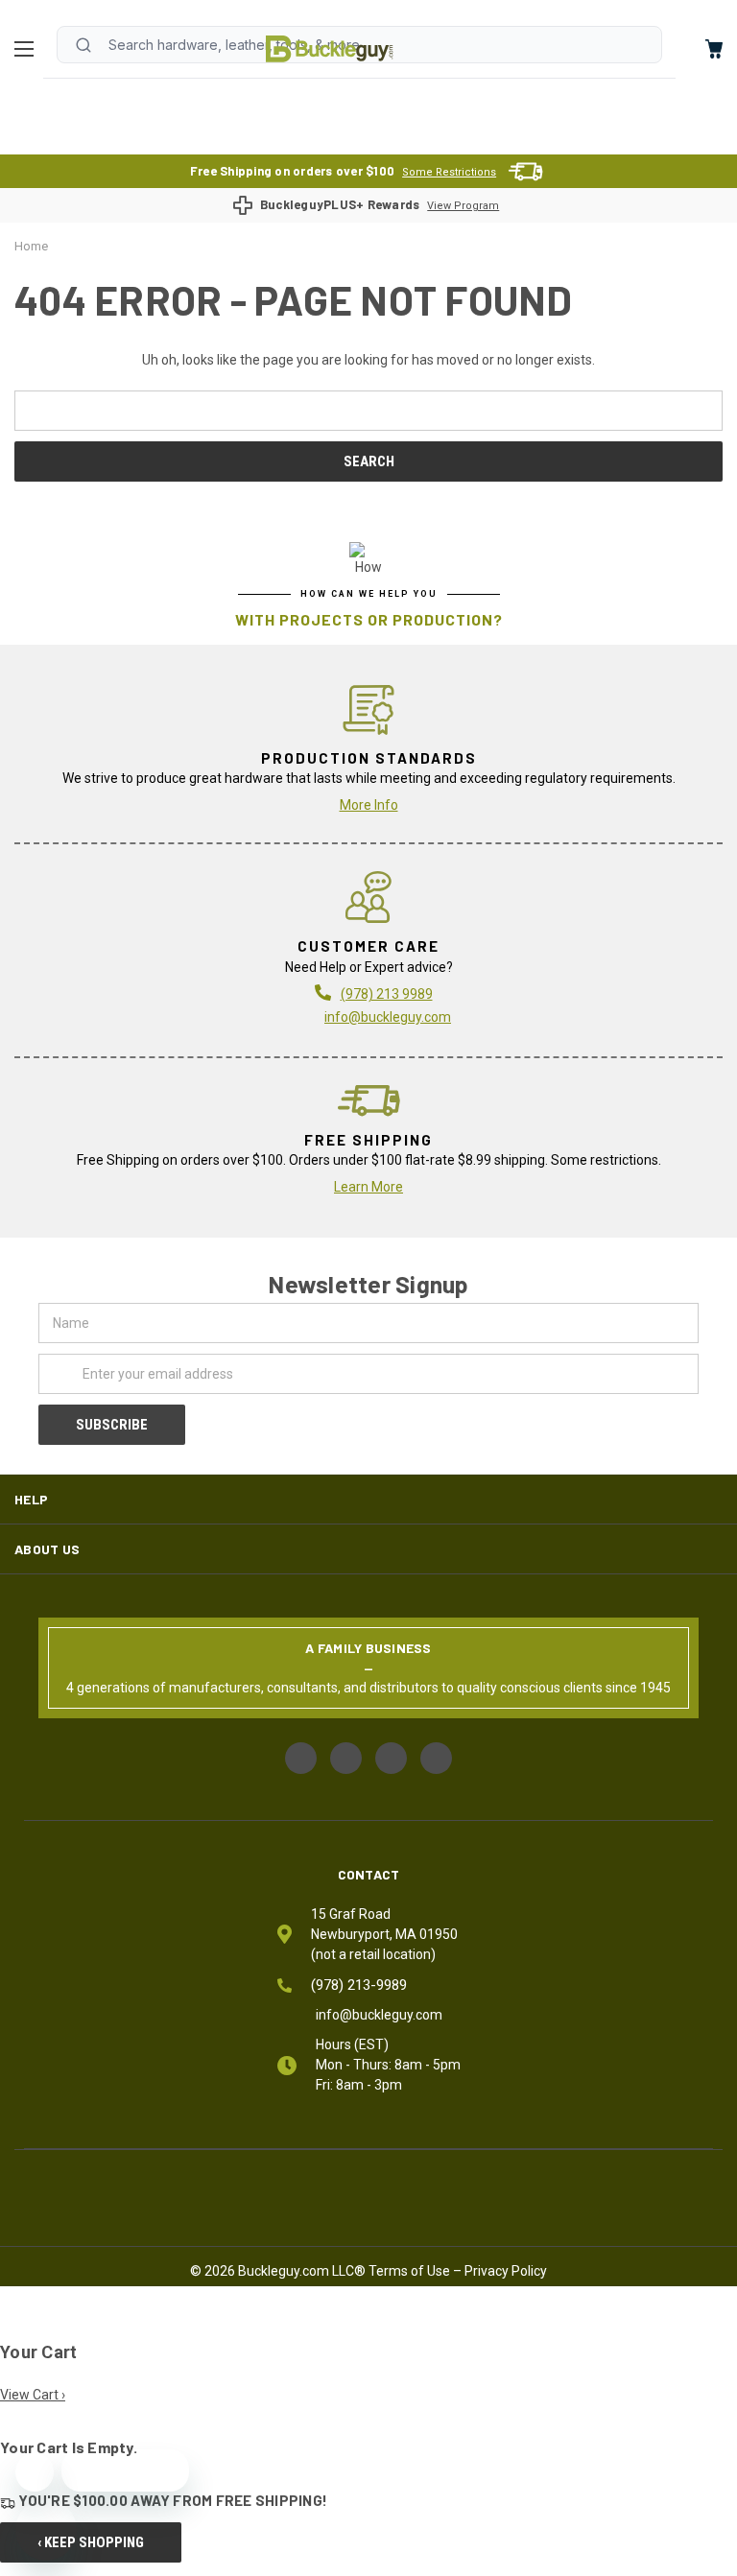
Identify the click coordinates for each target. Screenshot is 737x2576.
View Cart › (33, 2395)
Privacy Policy (506, 2271)
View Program (463, 206)
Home (330, 49)
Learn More (368, 1187)
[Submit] (83, 45)
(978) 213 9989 (387, 994)
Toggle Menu (29, 49)
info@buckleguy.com (388, 1017)
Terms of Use (409, 2271)
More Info (369, 805)
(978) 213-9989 (359, 1985)
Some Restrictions (449, 172)
